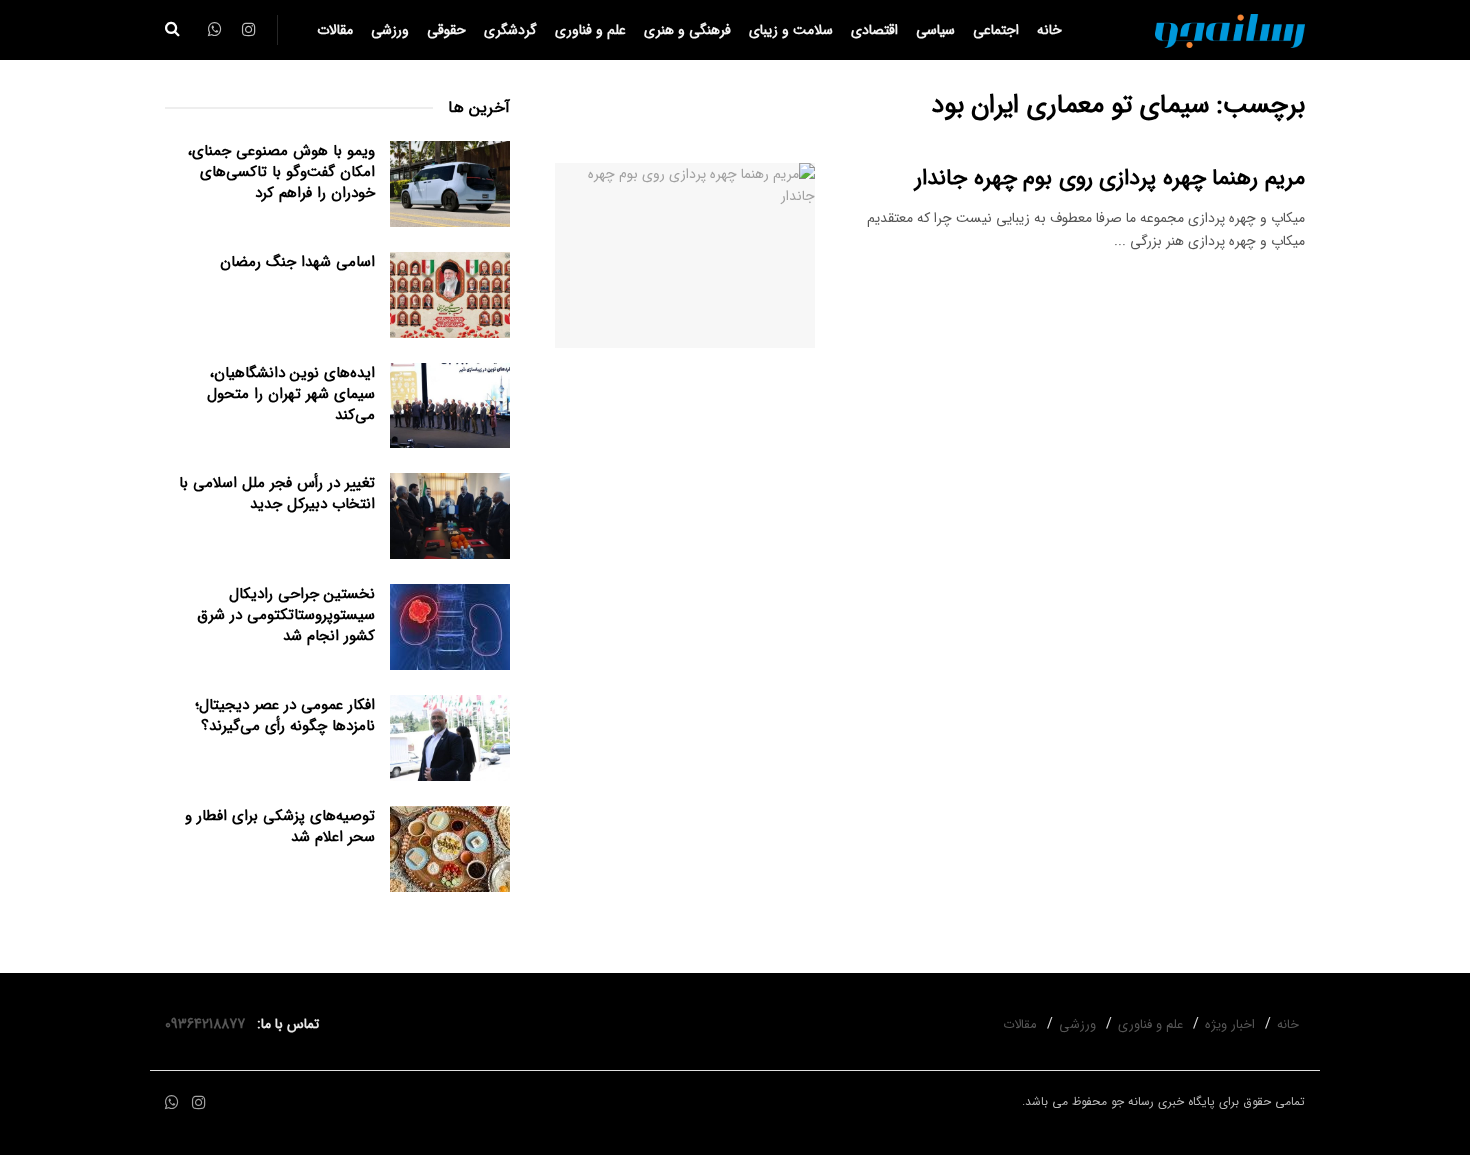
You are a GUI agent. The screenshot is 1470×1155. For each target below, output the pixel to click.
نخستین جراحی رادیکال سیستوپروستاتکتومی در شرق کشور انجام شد (286, 615)
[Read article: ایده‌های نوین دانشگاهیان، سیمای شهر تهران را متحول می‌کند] (450, 406)
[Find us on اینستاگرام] (199, 1103)
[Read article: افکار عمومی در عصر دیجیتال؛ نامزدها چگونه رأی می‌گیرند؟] (450, 738)
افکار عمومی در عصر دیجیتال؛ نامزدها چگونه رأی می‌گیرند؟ (285, 715)
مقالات (335, 30)
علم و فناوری (590, 30)
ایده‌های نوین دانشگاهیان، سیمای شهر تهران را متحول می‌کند (291, 394)
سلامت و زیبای (791, 30)
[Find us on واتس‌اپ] (172, 1103)
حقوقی (446, 30)
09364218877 (209, 1024)
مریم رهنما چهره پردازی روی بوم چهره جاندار (1110, 178)
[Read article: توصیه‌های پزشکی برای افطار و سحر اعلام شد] (450, 849)
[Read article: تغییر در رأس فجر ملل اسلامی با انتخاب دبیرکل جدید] (450, 516)
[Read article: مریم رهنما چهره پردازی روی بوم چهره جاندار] (685, 256)
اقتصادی (874, 30)
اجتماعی (996, 30)
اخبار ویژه (1230, 1024)
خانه (1049, 30)
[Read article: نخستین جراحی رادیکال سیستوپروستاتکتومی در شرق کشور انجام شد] (450, 627)
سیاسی (935, 30)
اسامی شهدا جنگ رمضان (297, 262)
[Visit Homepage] (1230, 30)
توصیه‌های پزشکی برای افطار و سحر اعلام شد (280, 826)
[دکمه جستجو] (172, 30)
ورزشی (390, 30)
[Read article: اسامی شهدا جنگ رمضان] (450, 295)
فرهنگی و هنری (687, 30)
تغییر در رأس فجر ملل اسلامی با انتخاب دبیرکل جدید (277, 493)
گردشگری (510, 30)
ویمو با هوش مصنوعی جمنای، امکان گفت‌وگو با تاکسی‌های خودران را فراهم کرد (281, 172)
